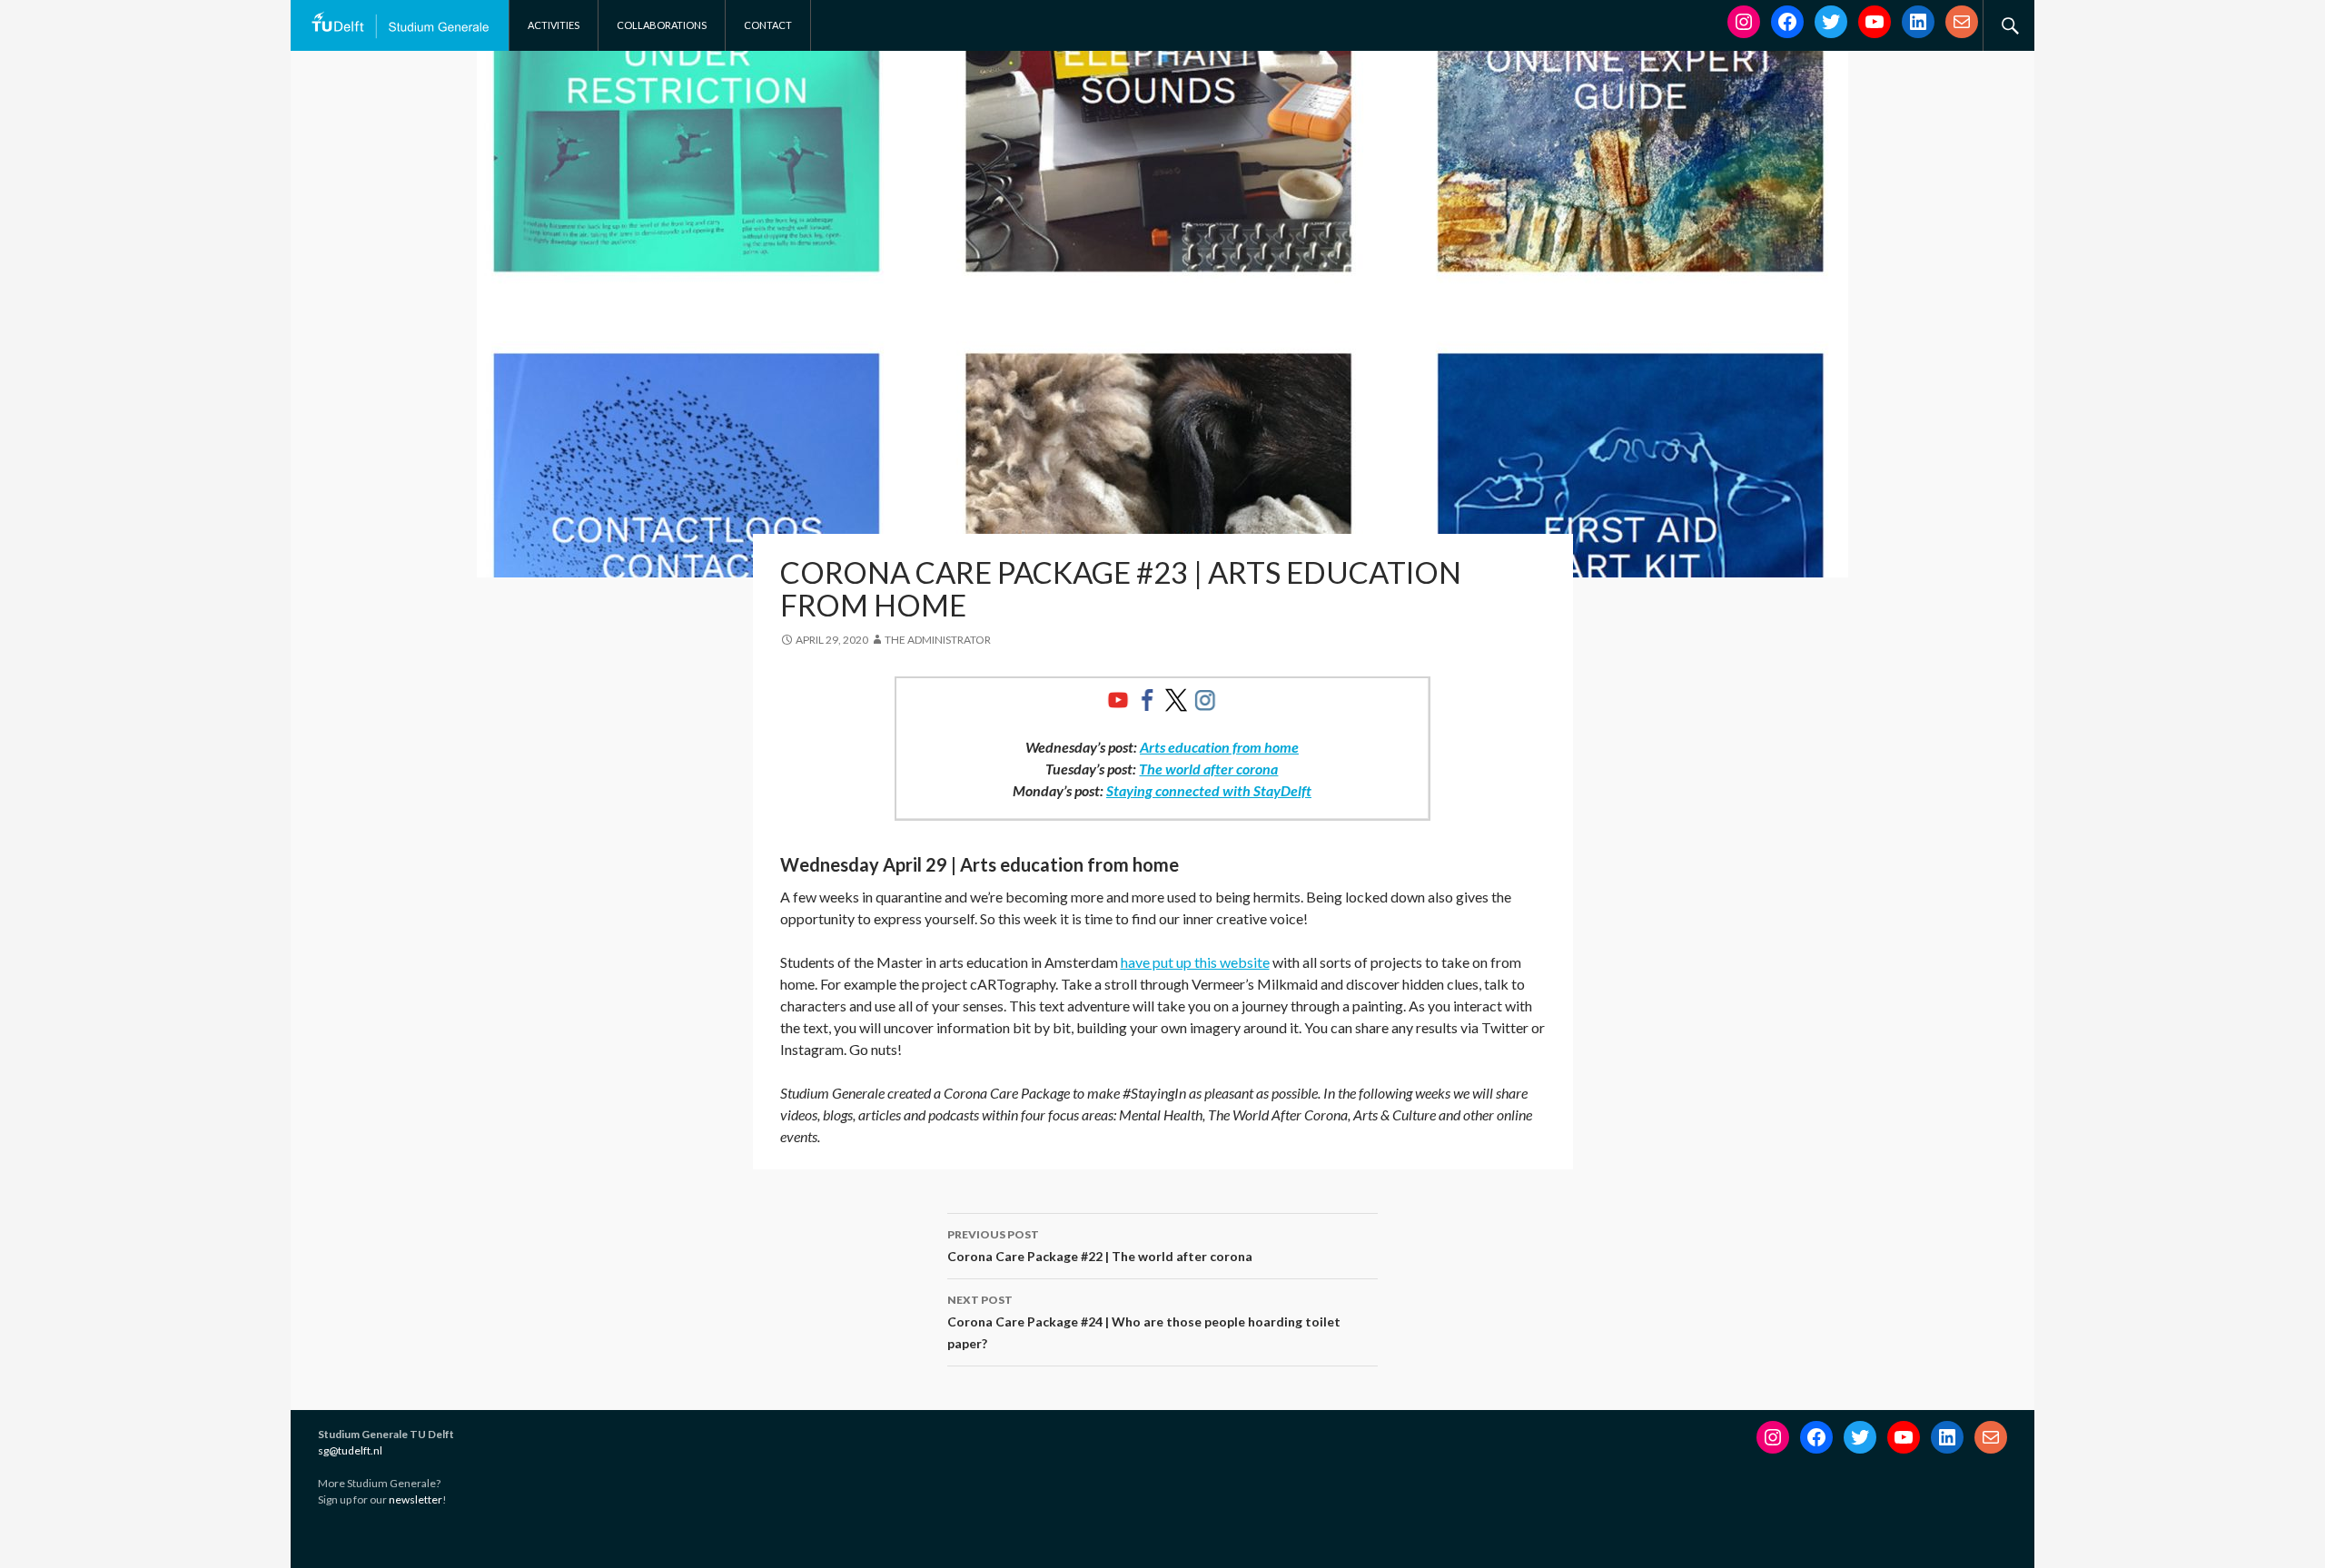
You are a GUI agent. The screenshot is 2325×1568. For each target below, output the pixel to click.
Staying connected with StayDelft (1209, 790)
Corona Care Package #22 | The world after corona (1100, 1246)
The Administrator (938, 640)
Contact (768, 25)
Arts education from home (1219, 747)
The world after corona (1208, 769)
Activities (554, 25)
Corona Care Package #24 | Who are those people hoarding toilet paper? (1144, 1322)
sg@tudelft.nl (350, 1450)
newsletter (416, 1499)
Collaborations (662, 25)
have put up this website (1195, 962)
